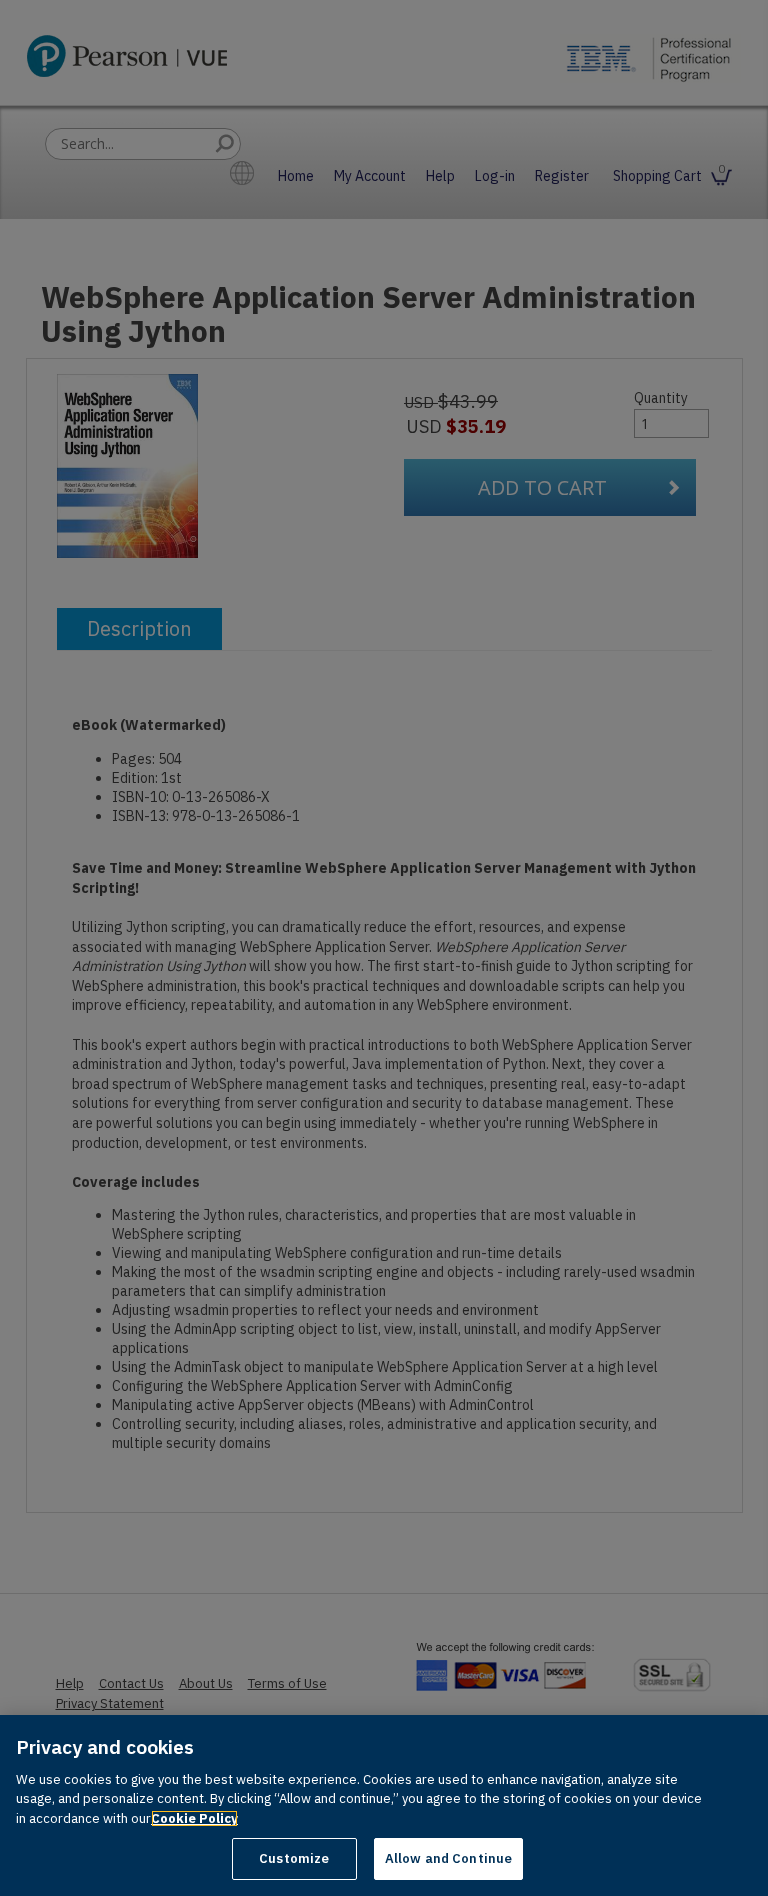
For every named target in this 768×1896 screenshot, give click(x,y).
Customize (294, 1858)
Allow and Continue (448, 1858)
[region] (384, 1805)
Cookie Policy (194, 1818)
